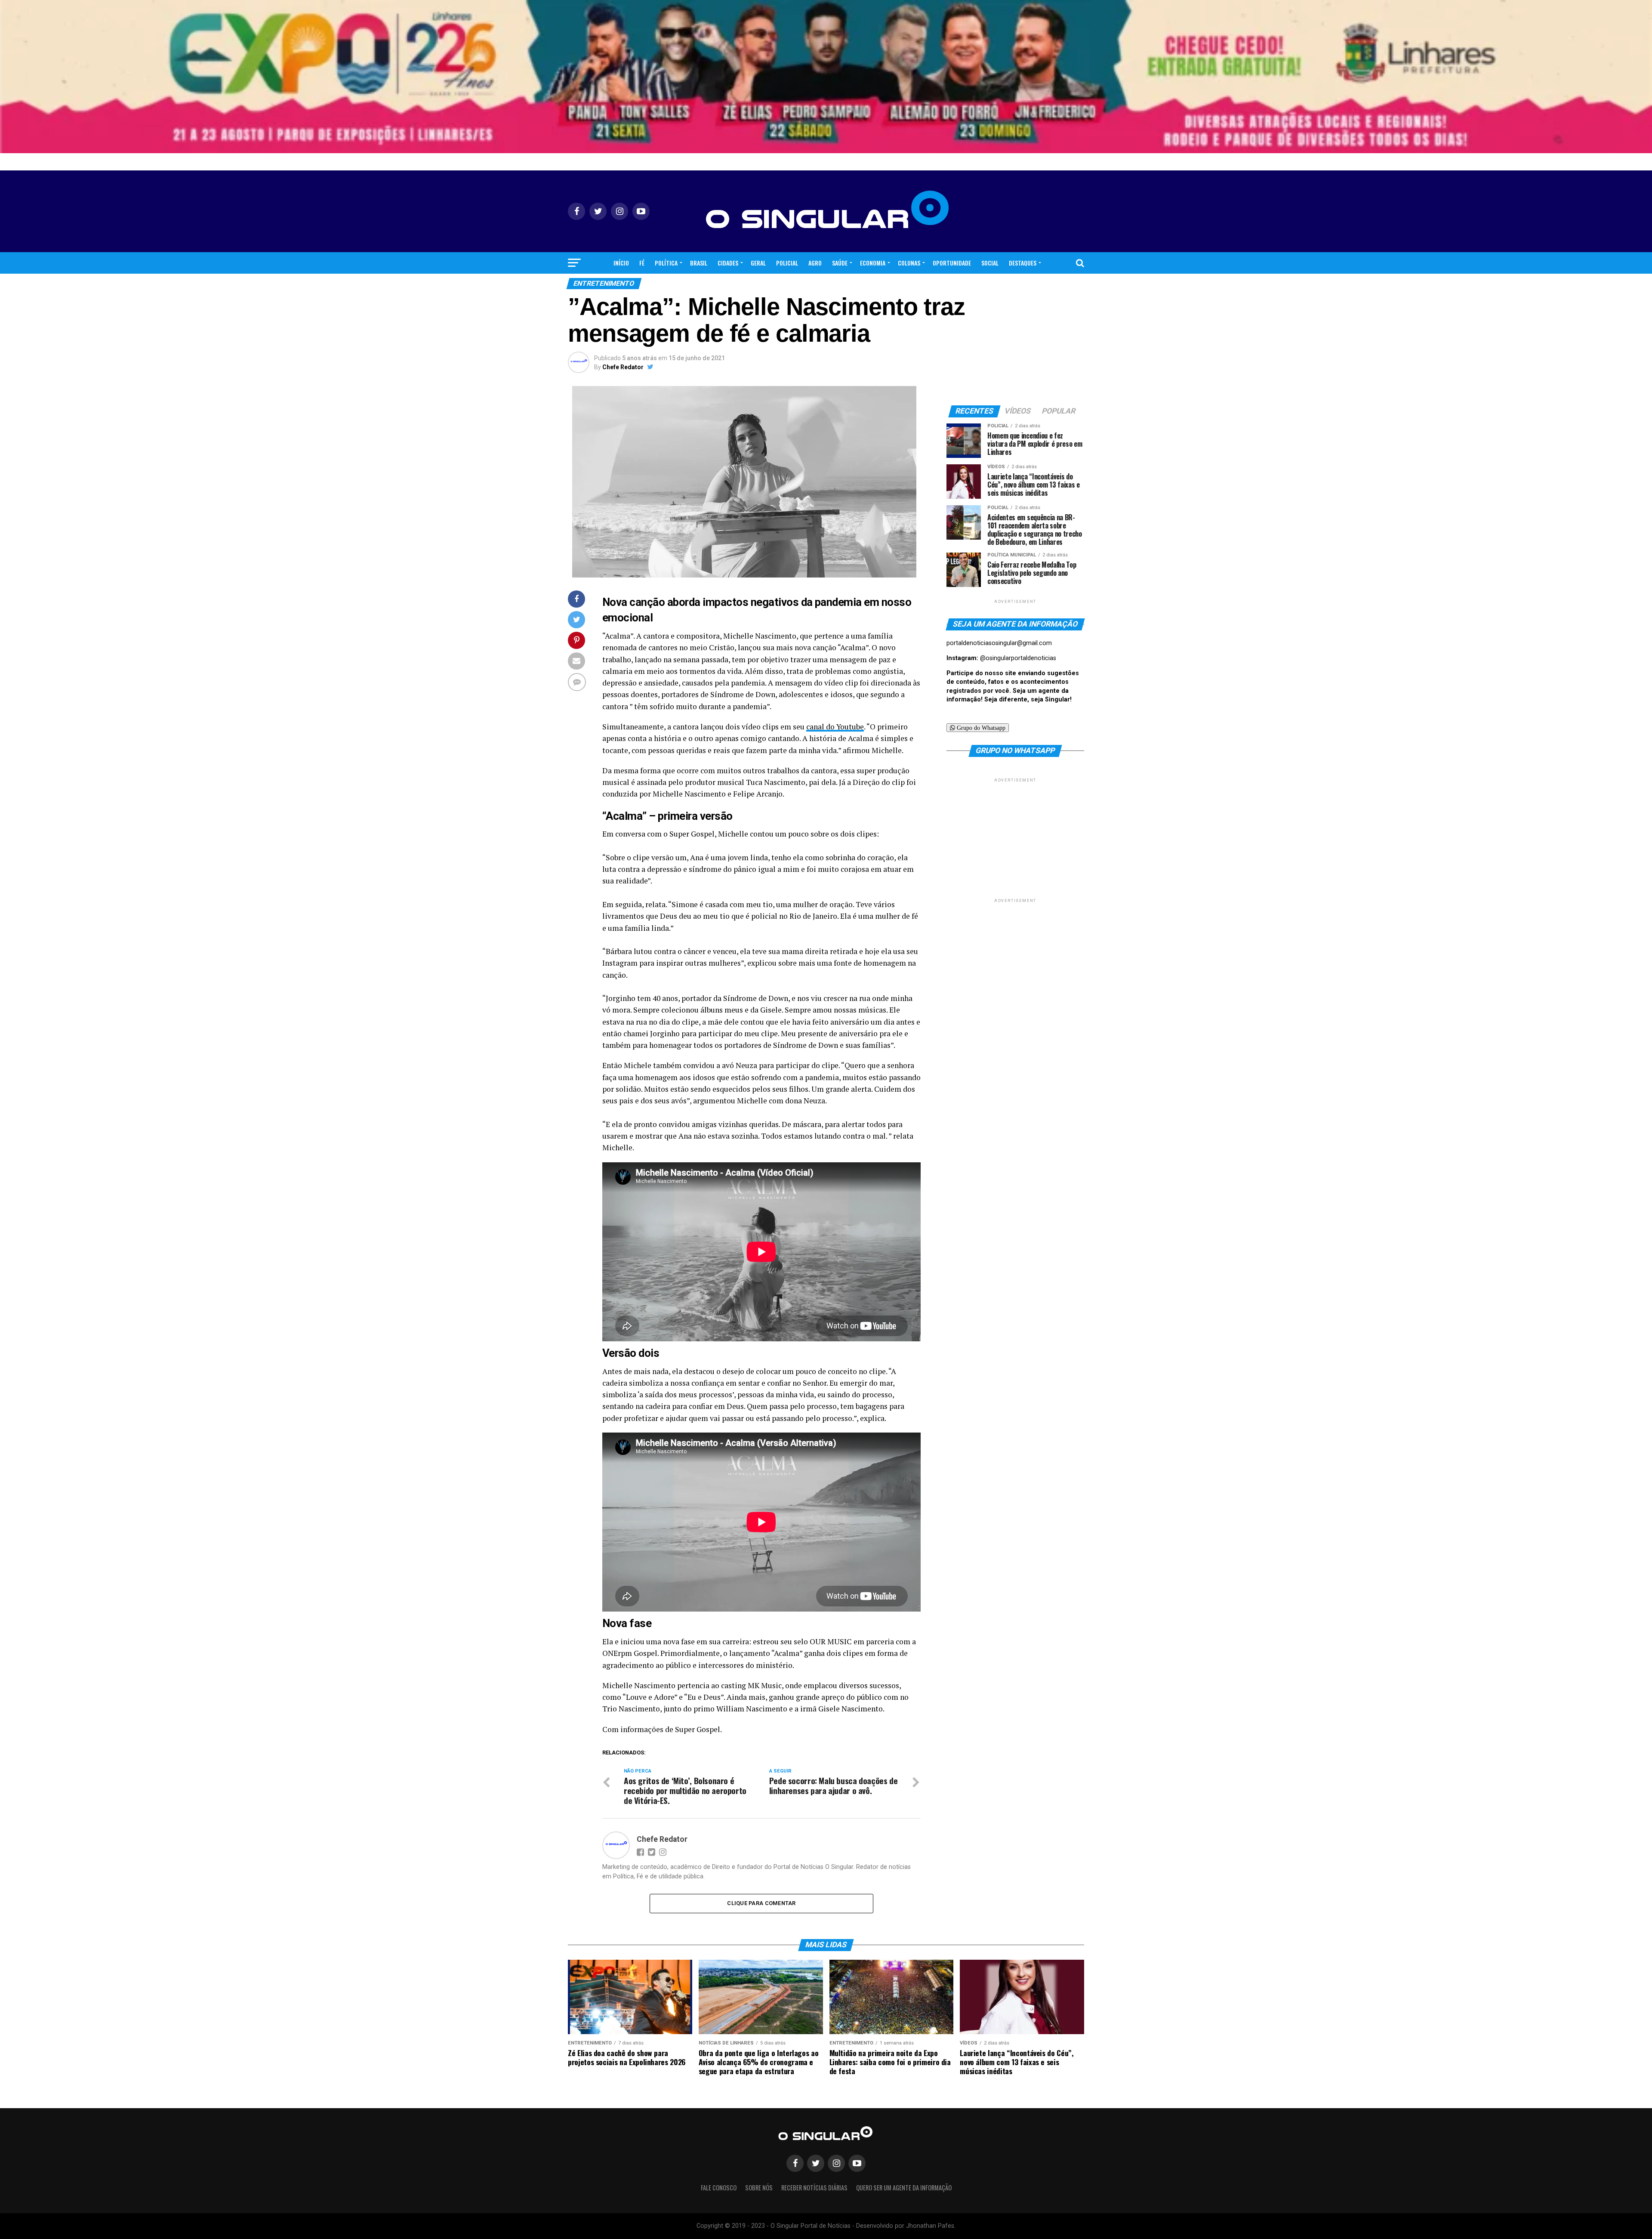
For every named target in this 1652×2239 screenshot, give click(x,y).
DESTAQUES (1023, 263)
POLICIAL (787, 263)
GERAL (758, 263)
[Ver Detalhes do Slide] (826, 77)
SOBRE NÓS (759, 2188)
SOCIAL (990, 263)
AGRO (815, 263)
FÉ (642, 263)
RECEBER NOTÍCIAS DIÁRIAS (814, 2188)
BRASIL (699, 263)
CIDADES (728, 263)
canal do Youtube (835, 727)
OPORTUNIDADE (952, 263)
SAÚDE (840, 263)
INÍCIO (621, 263)
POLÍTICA (666, 263)
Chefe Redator (623, 367)
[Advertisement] (1015, 838)
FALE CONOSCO (719, 2188)
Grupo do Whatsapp (980, 728)
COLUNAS (909, 263)
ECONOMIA (873, 263)
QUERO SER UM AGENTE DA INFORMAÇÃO (904, 2188)
